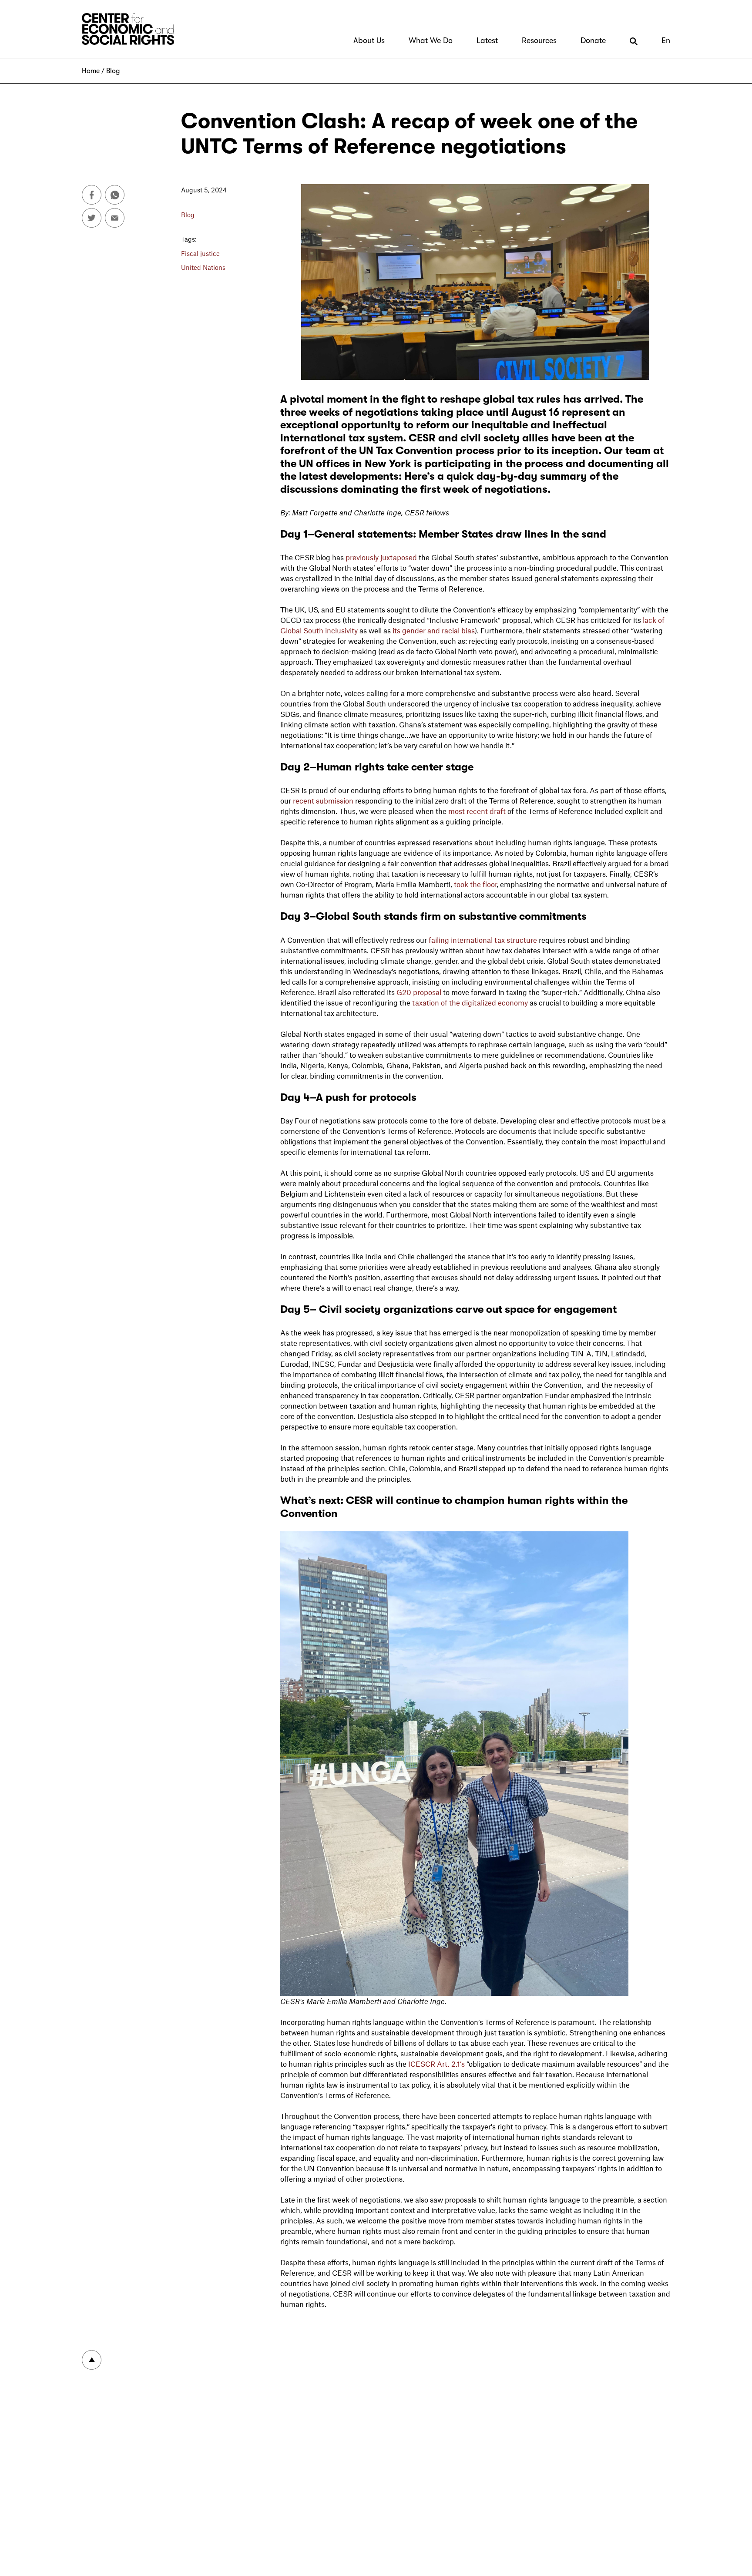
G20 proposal (420, 992)
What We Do (431, 40)
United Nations (203, 267)
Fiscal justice (200, 253)
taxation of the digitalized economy (470, 1002)
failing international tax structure (483, 940)
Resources (539, 40)
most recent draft (477, 811)
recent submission (323, 800)
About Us (369, 40)
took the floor (475, 884)
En (666, 40)
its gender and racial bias (434, 630)
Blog (113, 71)
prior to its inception (548, 451)
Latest (487, 40)
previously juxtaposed (381, 557)
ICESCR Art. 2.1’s (436, 2064)
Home (91, 71)
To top (92, 2360)
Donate (593, 40)
